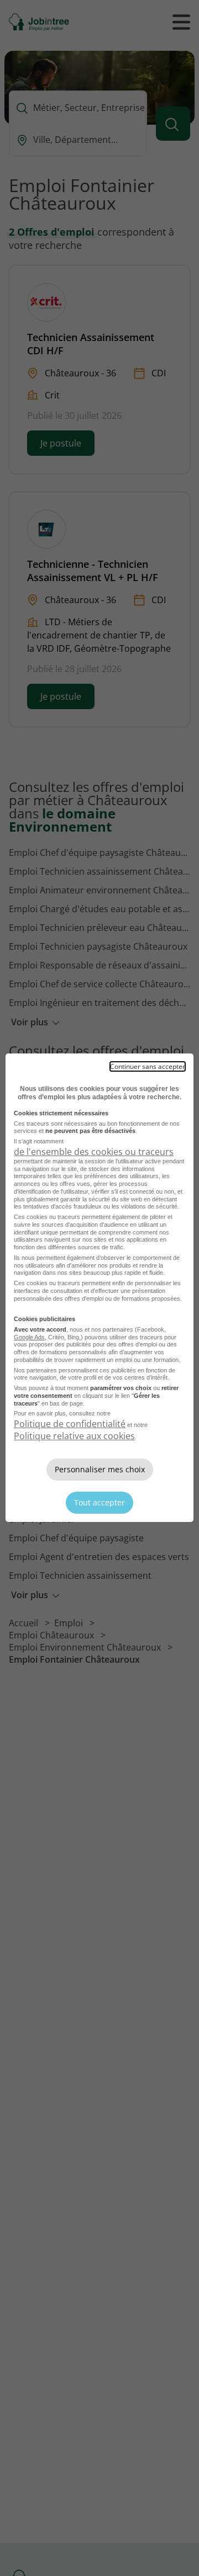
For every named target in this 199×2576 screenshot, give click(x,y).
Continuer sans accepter (148, 1066)
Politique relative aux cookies (74, 1436)
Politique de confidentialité (70, 1424)
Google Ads (29, 1337)
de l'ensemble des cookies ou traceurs (94, 1152)
